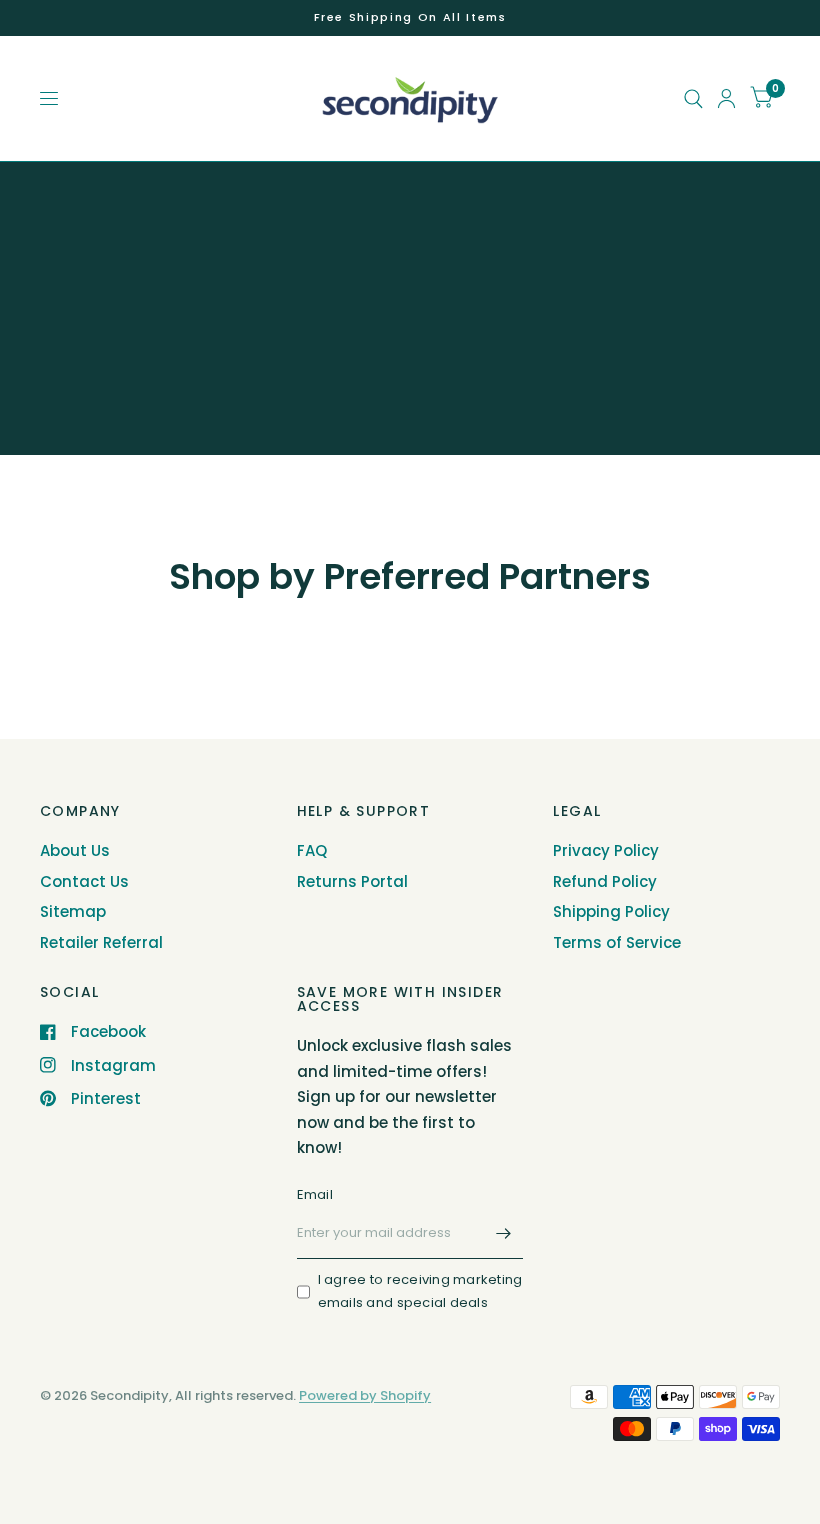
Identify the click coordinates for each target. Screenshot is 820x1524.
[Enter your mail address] (503, 1233)
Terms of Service (617, 942)
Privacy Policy (606, 850)
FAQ (312, 850)
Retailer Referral (101, 942)
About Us (75, 850)
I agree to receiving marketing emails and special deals (420, 1291)
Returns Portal (352, 881)
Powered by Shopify (365, 1395)
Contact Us (84, 881)
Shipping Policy (611, 911)
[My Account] (726, 98)
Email (315, 1194)
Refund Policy (605, 881)
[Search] (693, 98)
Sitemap (73, 911)
